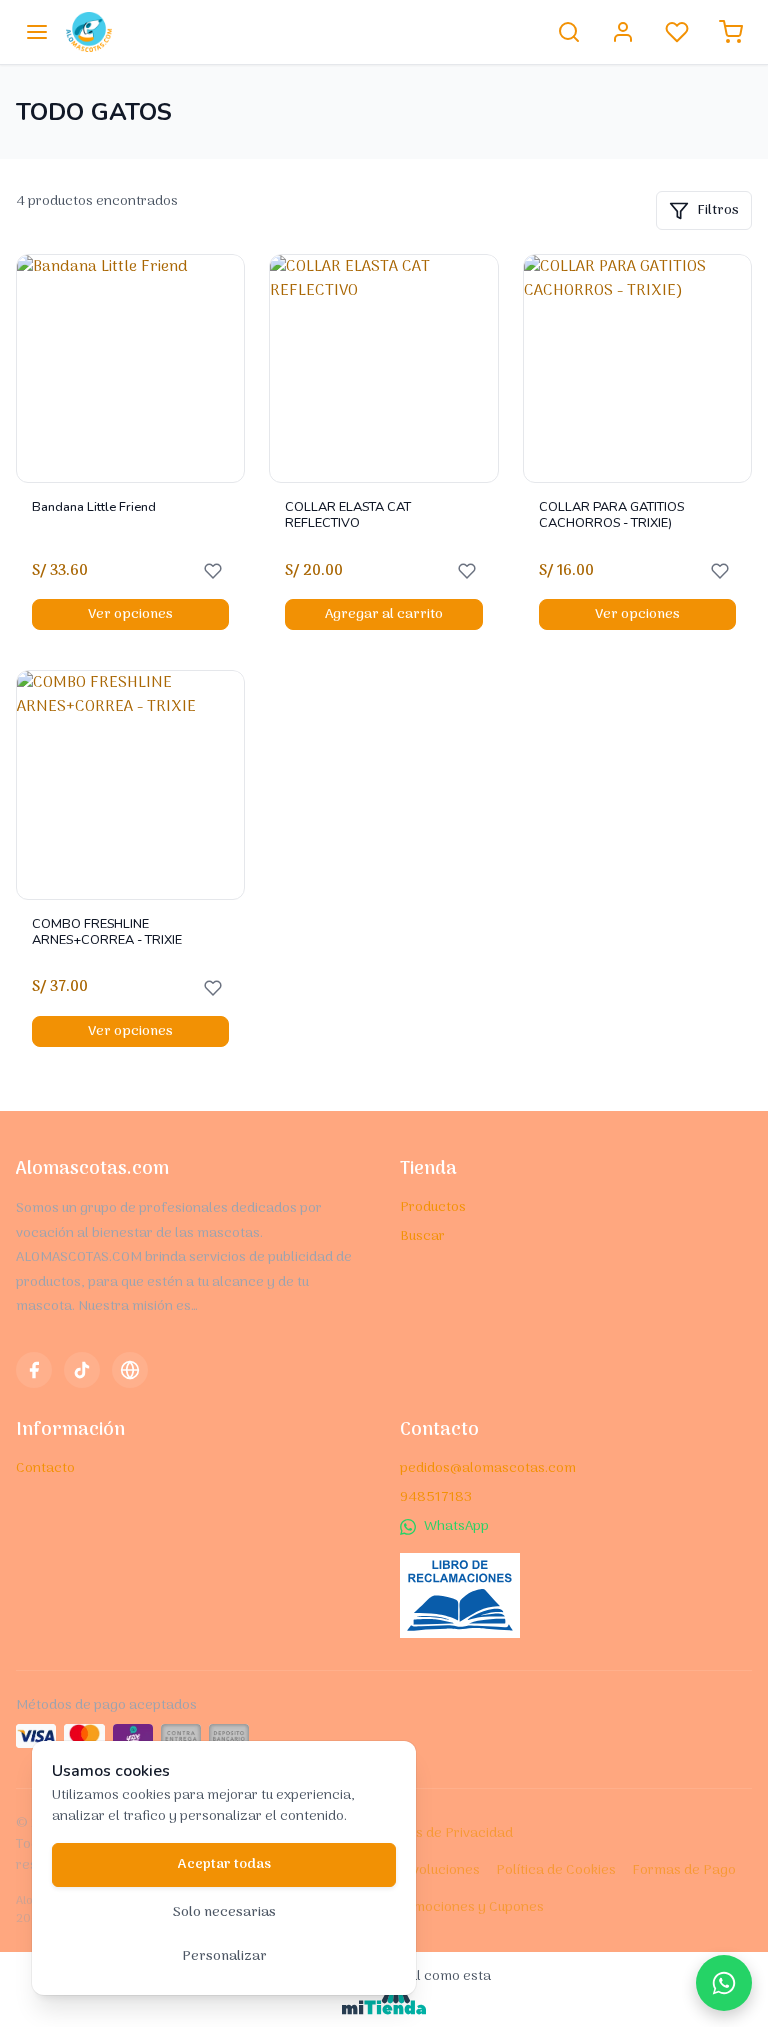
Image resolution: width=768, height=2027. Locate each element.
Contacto (45, 1468)
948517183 (436, 1497)
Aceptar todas (224, 1864)
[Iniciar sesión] (623, 32)
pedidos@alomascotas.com (488, 1468)
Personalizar (224, 1956)
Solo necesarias (224, 1912)
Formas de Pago (684, 1870)
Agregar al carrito (384, 614)
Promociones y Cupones (467, 1907)
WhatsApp (456, 1526)
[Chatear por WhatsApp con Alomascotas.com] (724, 1983)
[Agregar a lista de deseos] (213, 571)
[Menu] (37, 32)
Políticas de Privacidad (440, 1833)
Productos (433, 1207)
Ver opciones (130, 614)
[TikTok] (82, 1370)
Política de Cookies (556, 1870)
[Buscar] (569, 32)
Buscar (422, 1236)
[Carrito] (731, 32)
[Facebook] (34, 1370)
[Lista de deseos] (677, 32)
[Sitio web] (130, 1370)
